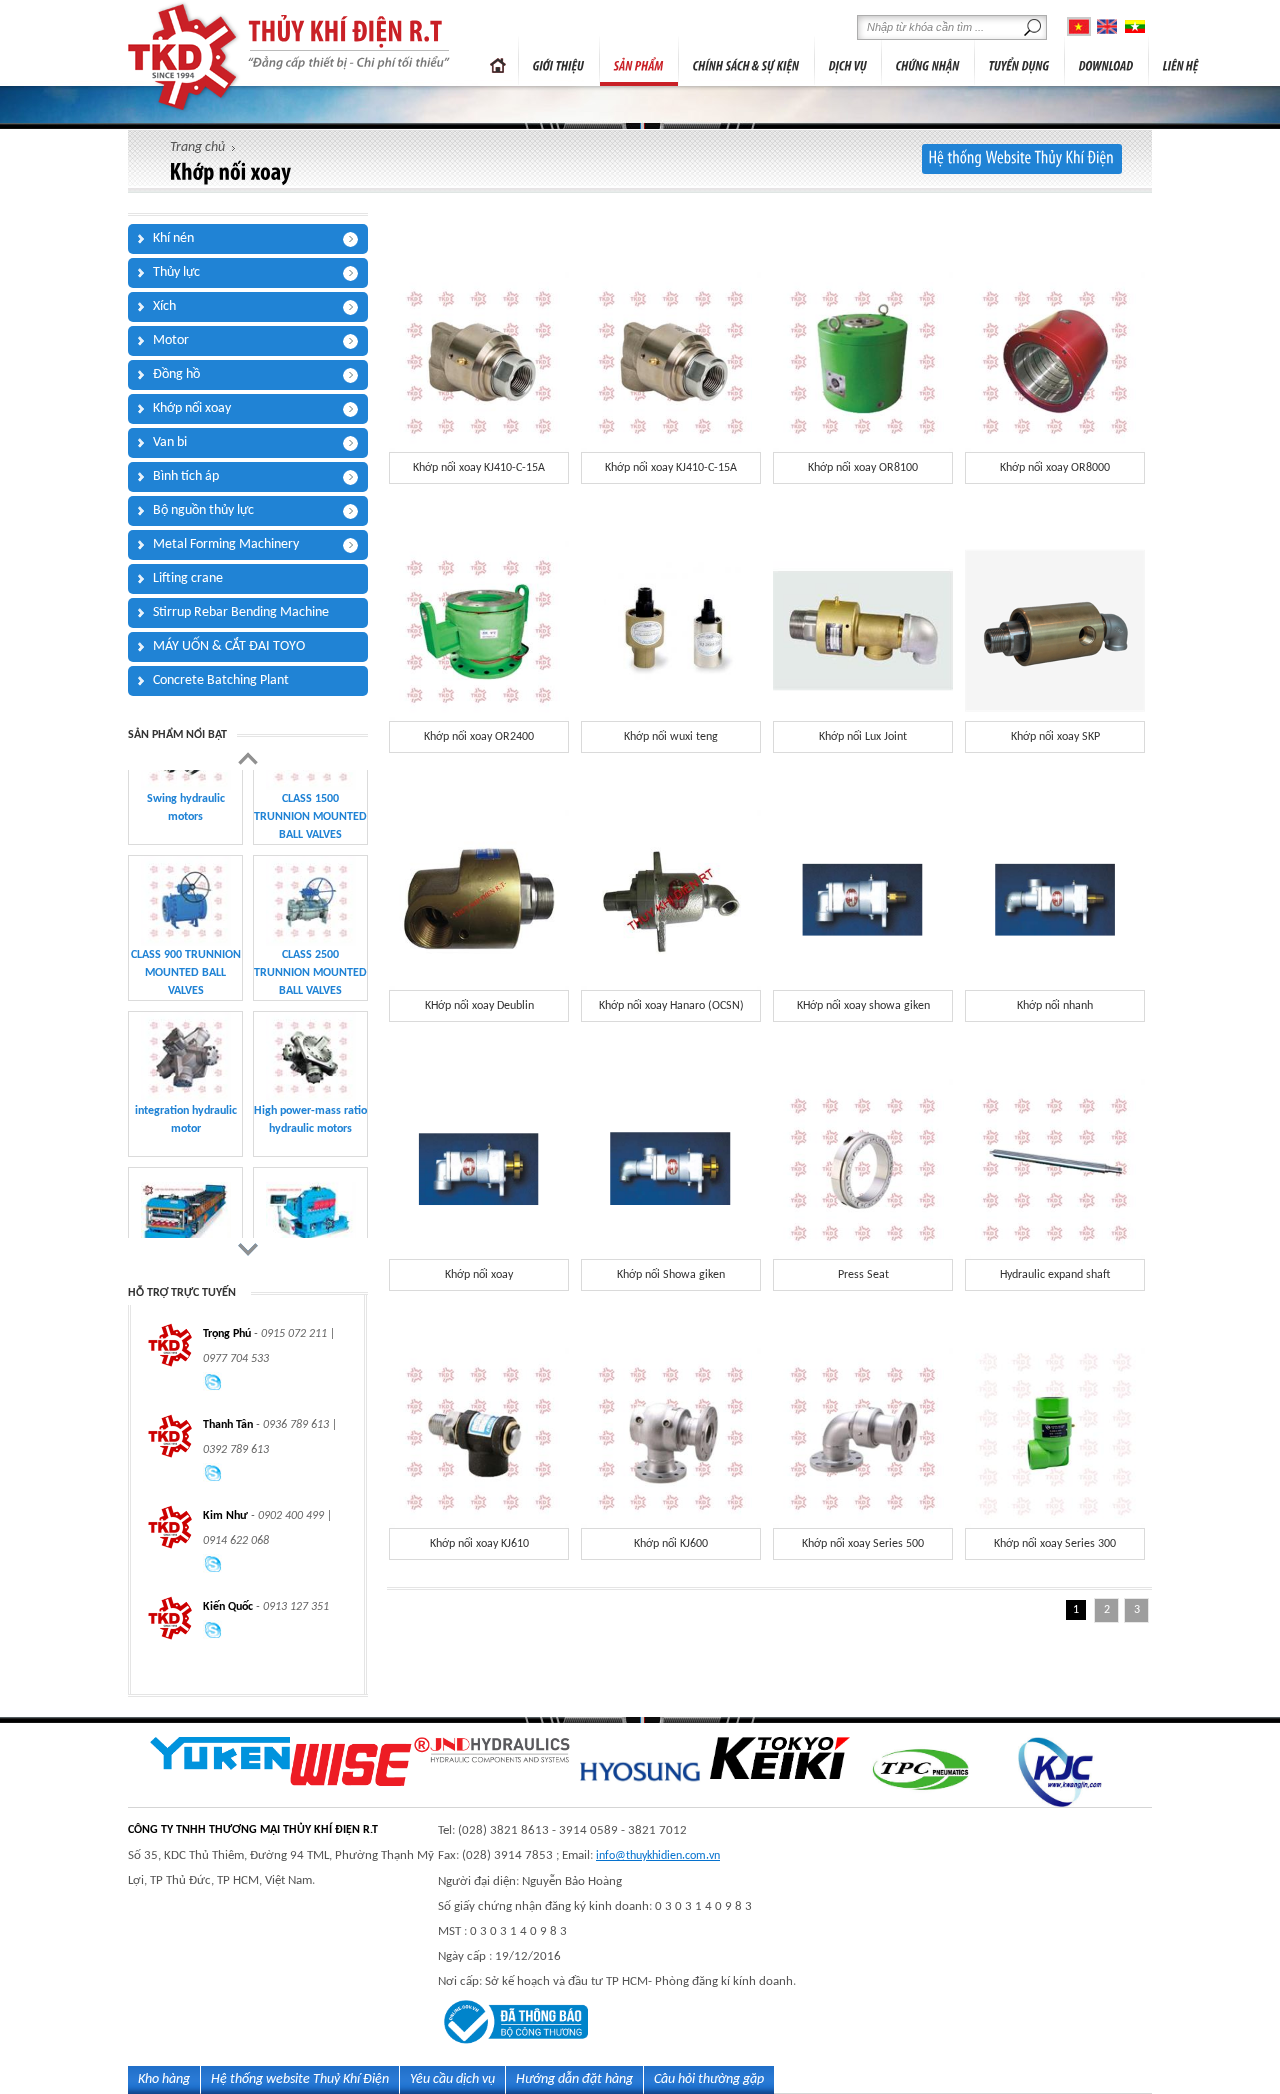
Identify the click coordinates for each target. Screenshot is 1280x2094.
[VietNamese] (1079, 26)
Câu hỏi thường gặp (709, 2079)
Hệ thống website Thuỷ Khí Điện (300, 2079)
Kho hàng (164, 2079)
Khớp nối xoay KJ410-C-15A (479, 468)
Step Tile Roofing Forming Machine (186, 1196)
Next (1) (248, 1249)
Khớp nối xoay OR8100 (863, 468)
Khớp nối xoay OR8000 (1055, 468)
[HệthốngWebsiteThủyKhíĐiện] (1022, 159)
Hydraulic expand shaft (1055, 1275)
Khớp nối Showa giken (671, 1275)
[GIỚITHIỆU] (559, 61)
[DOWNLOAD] (1106, 61)
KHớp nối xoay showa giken (863, 1006)
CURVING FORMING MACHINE (311, 1196)
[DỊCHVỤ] (848, 61)
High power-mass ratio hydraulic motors (310, 1040)
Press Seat (863, 1275)
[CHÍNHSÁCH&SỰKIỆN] (746, 61)
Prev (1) (248, 758)
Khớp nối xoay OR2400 (479, 737)
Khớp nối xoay (479, 1275)
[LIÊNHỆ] (1181, 61)
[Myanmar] (1135, 26)
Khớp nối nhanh (1055, 1006)
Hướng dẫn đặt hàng (574, 2079)
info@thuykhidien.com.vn (658, 1856)
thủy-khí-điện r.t (184, 57)
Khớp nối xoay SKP (1055, 737)
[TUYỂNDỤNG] (1019, 61)
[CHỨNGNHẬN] (928, 61)
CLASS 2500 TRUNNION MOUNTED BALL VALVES (310, 893)
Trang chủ (498, 61)
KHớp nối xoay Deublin (479, 1006)
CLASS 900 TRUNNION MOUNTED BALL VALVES (186, 893)
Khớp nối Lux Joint (863, 737)
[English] (1107, 26)
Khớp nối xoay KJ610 (479, 1544)
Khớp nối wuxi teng (671, 737)
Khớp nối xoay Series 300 (1055, 1544)
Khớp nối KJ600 (671, 1544)
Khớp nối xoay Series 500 (863, 1544)
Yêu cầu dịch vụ (452, 2079)
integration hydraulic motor (186, 1040)
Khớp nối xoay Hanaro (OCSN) (671, 1006)
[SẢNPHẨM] (639, 61)
